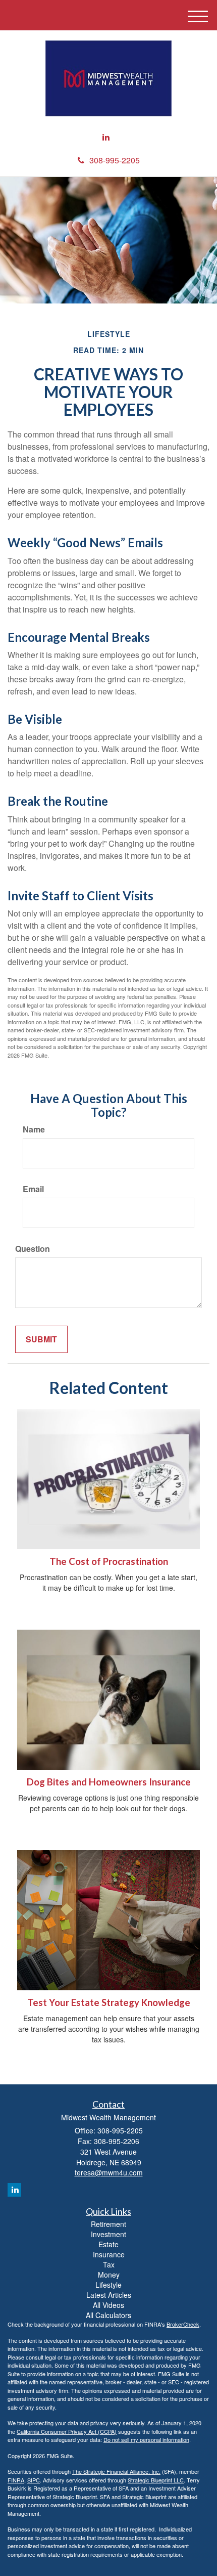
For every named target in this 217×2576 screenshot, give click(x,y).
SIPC (34, 2480)
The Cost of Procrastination (109, 1561)
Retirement (108, 2224)
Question (33, 1249)
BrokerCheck (183, 2324)
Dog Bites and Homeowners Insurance (109, 1782)
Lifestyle (108, 2285)
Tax (109, 2264)
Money (109, 2275)
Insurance (109, 2254)
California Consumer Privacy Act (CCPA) (67, 2431)
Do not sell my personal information (146, 2439)
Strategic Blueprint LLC (156, 2480)
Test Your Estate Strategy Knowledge (109, 2002)
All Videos (108, 2305)
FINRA (16, 2480)
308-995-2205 (115, 160)
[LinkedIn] (106, 137)
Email (33, 1189)
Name (34, 1129)
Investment (108, 2234)
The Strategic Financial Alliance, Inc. (116, 2471)
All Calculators (108, 2315)
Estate (108, 2244)
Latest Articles (109, 2295)
